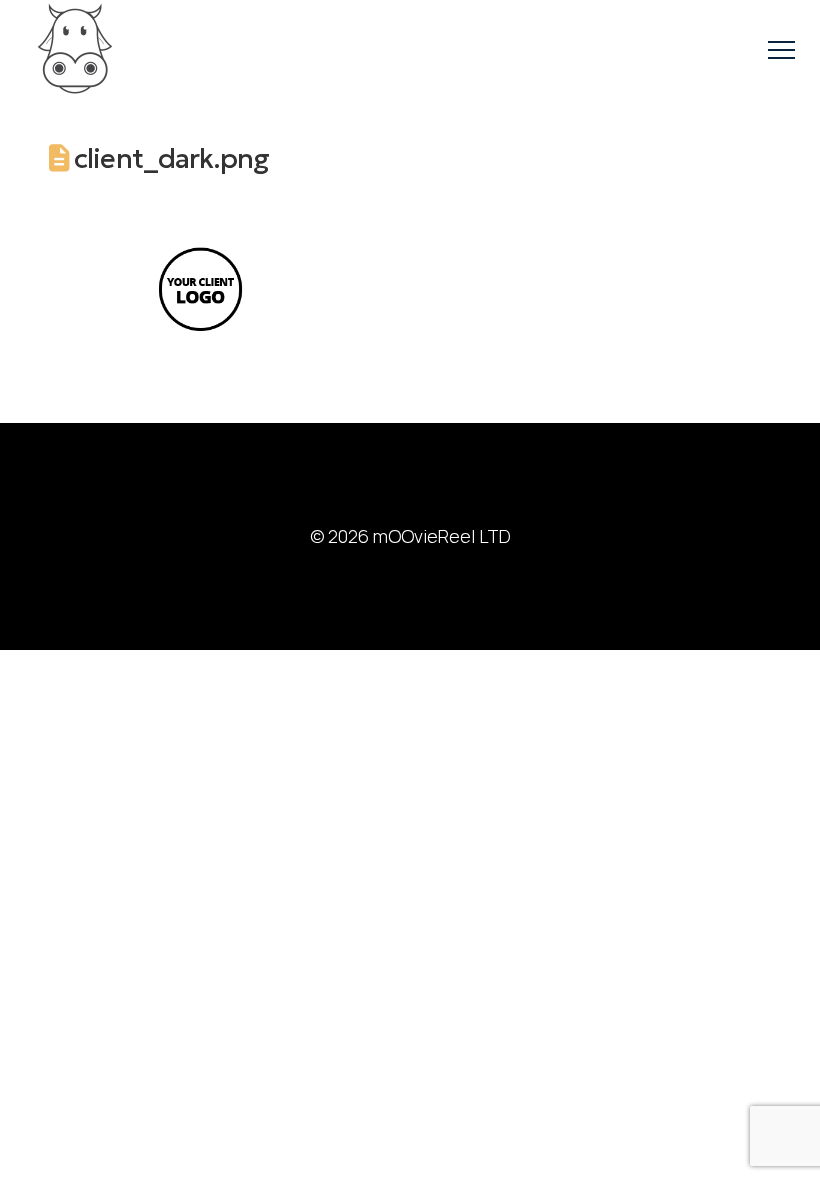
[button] (781, 50)
